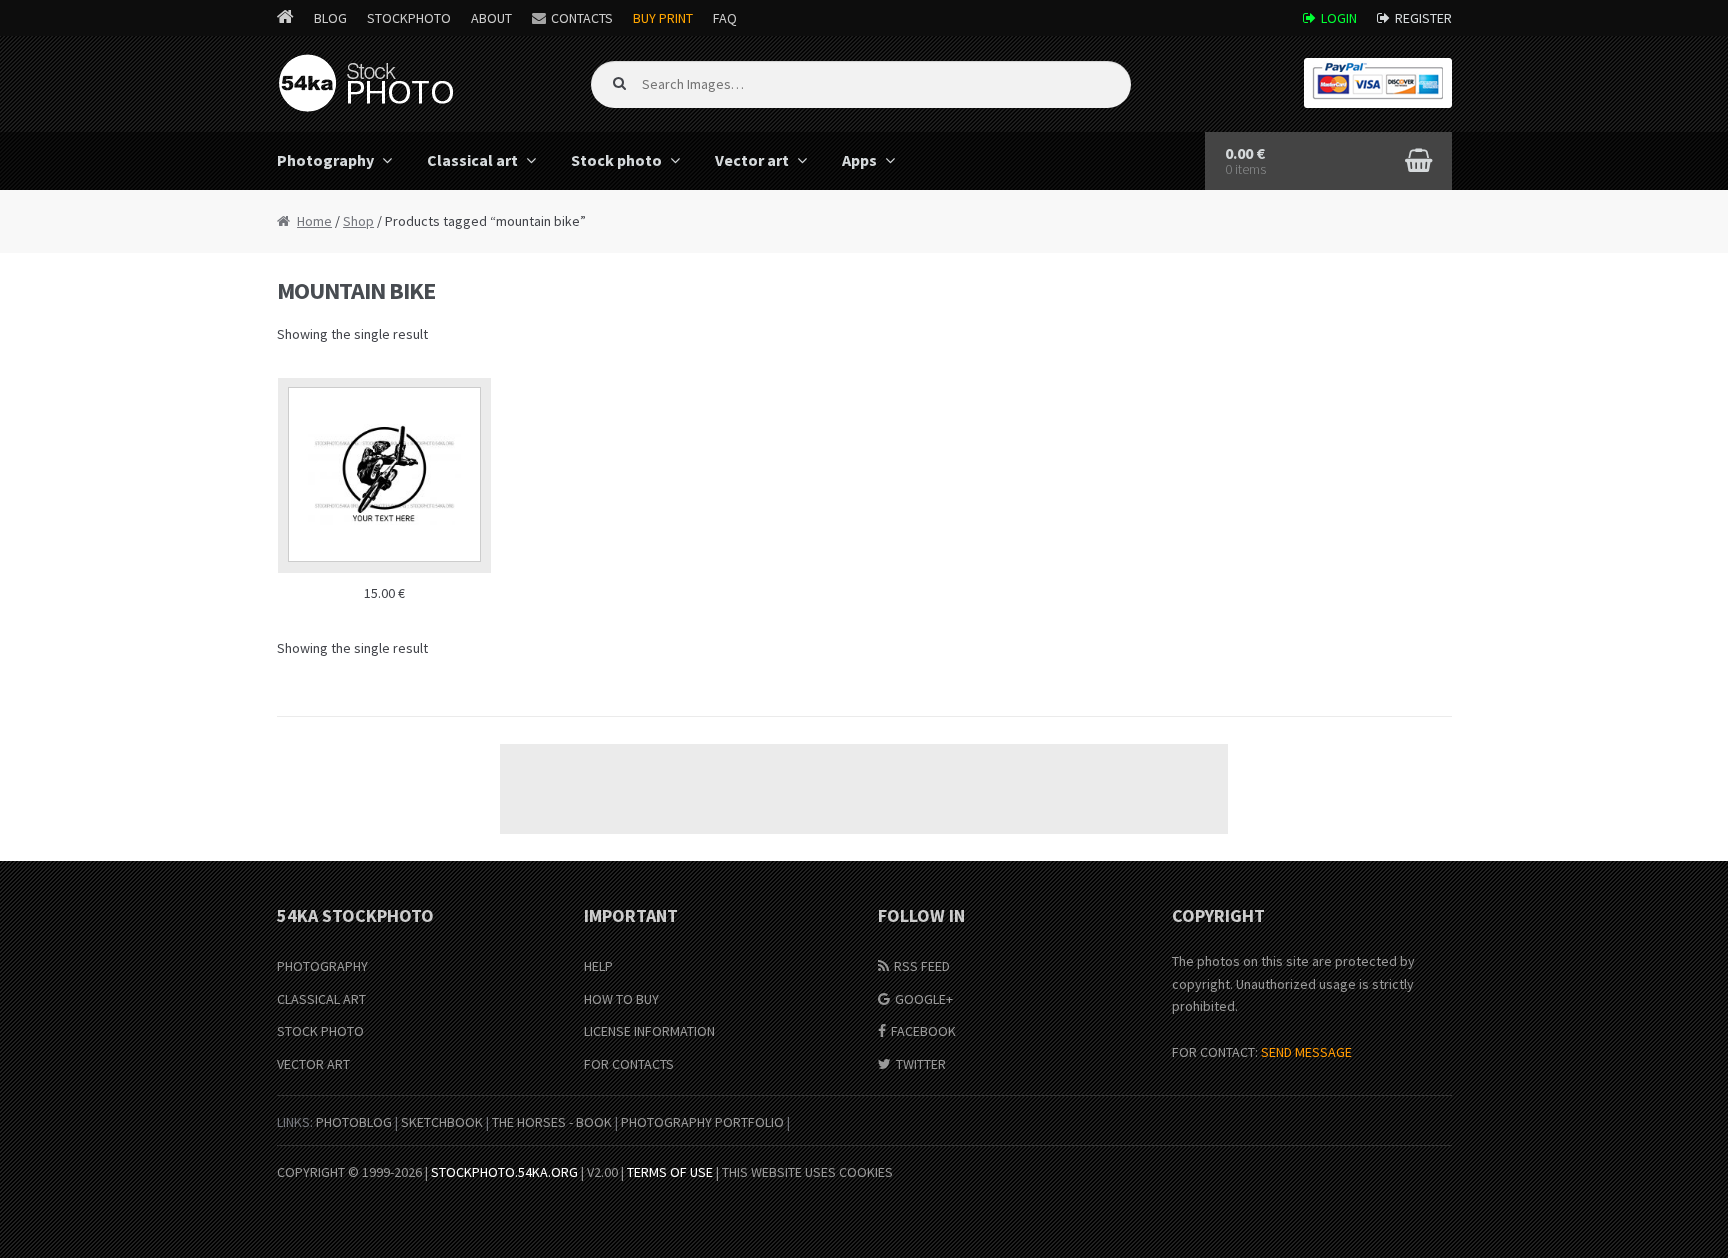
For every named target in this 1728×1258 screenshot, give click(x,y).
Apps (859, 160)
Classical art (472, 160)
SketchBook (442, 1122)
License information (649, 1031)
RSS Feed (922, 966)
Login (1339, 18)
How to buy (621, 999)
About (491, 18)
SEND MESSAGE (1306, 1052)
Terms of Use (670, 1172)
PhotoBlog (354, 1122)
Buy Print (663, 18)
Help (598, 966)
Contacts (582, 18)
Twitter (921, 1064)
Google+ (924, 999)
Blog (330, 18)
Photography (325, 160)
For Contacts (629, 1064)
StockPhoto (409, 18)
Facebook (923, 1031)
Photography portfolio (702, 1122)
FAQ (725, 18)
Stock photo (616, 160)
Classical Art (321, 999)
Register (1423, 18)
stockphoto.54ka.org (504, 1172)
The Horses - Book (552, 1122)
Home (314, 221)
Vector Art (313, 1064)
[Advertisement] (864, 789)
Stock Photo (320, 1031)
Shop (358, 221)
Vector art (752, 160)
